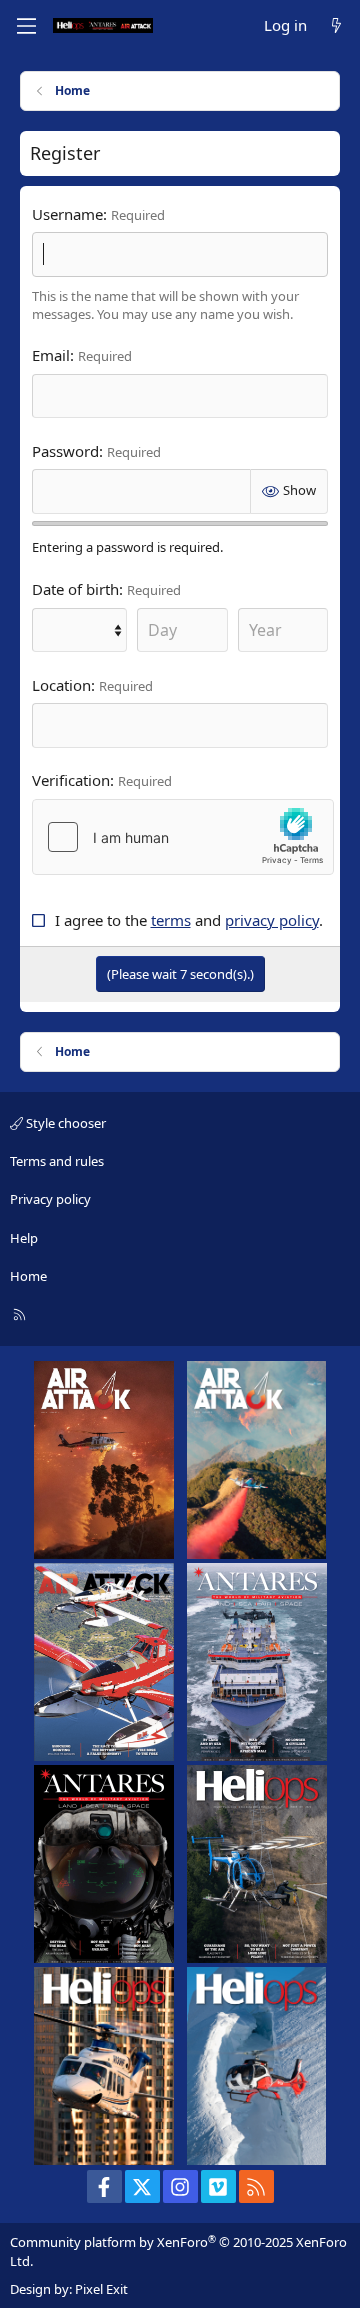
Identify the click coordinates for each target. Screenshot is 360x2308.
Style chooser (64, 1123)
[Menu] (26, 26)
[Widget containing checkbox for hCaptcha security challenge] (183, 837)
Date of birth (75, 589)
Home (28, 1276)
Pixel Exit (101, 2289)
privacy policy (272, 920)
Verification (71, 780)
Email (51, 355)
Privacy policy (50, 1199)
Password (65, 451)
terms (171, 920)
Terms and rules (57, 1161)
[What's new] (336, 25)
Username (67, 214)
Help (24, 1238)
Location (61, 685)
